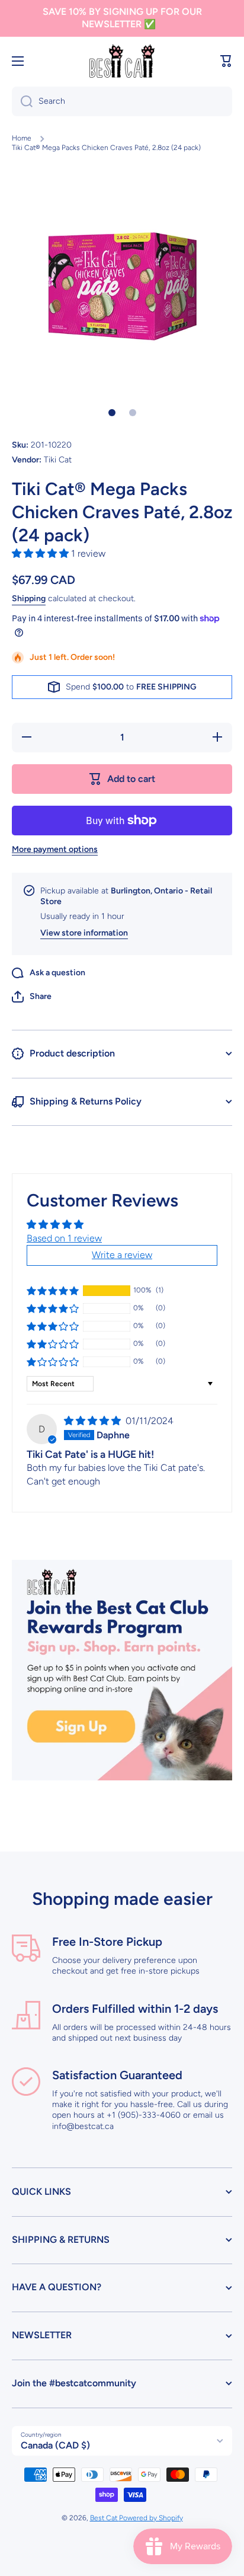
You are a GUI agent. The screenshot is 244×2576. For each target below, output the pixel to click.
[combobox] (122, 101)
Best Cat (105, 2518)
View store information (84, 933)
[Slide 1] (112, 413)
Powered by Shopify (151, 2518)
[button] (226, 61)
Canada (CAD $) (55, 2445)
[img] (94, 1421)
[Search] (22, 101)
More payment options (55, 849)
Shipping (29, 598)
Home (22, 138)
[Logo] (122, 61)
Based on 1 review (64, 1238)
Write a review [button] (122, 1255)
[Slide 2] (133, 413)
